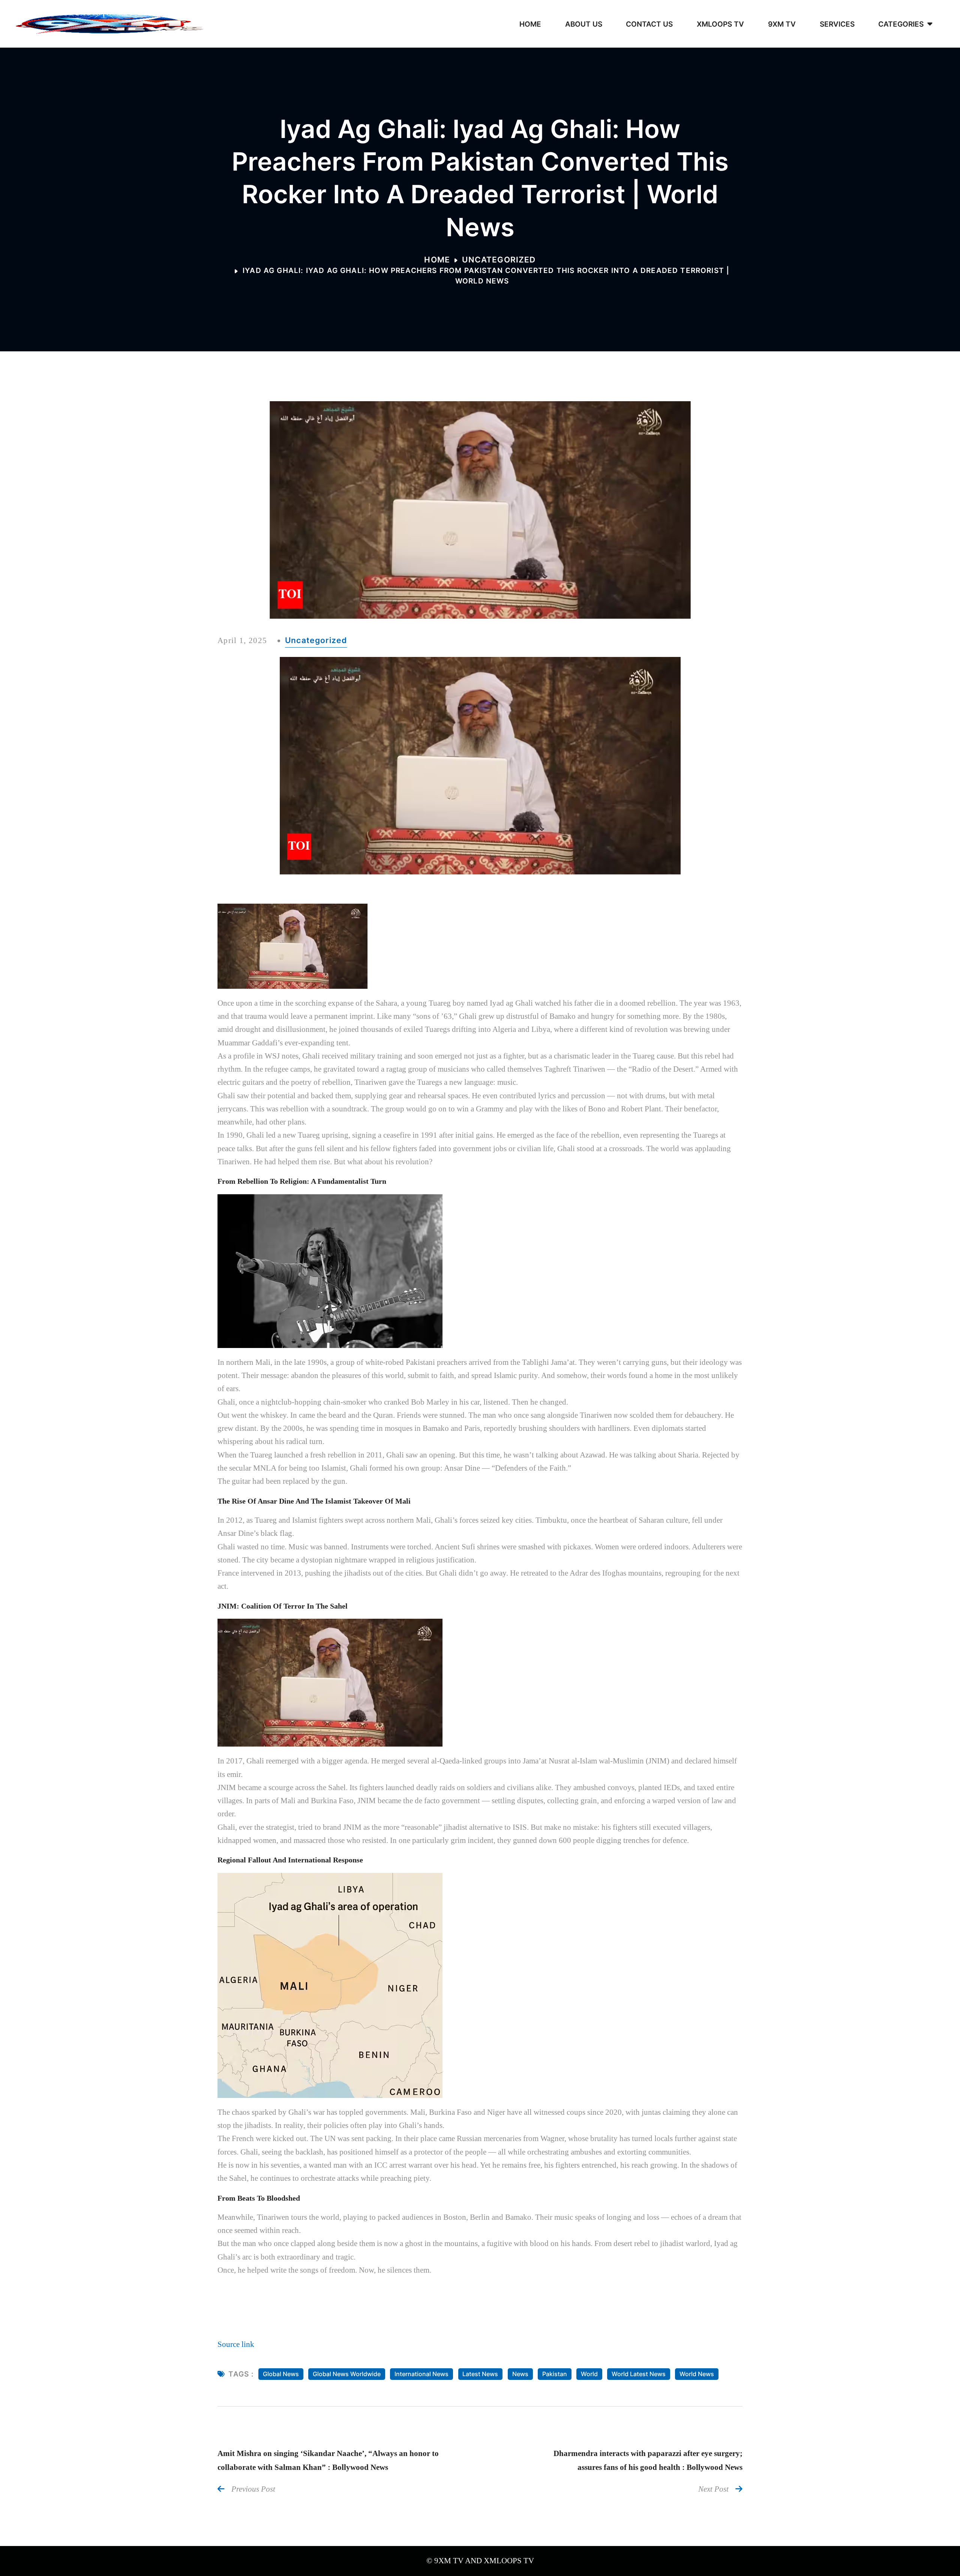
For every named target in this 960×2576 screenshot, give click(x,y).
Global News (281, 2374)
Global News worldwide (347, 2374)
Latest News (480, 2374)
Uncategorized (499, 259)
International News (421, 2374)
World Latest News (639, 2374)
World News (697, 2374)
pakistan (555, 2374)
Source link (236, 2344)
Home (437, 259)
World (589, 2374)
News (520, 2374)
